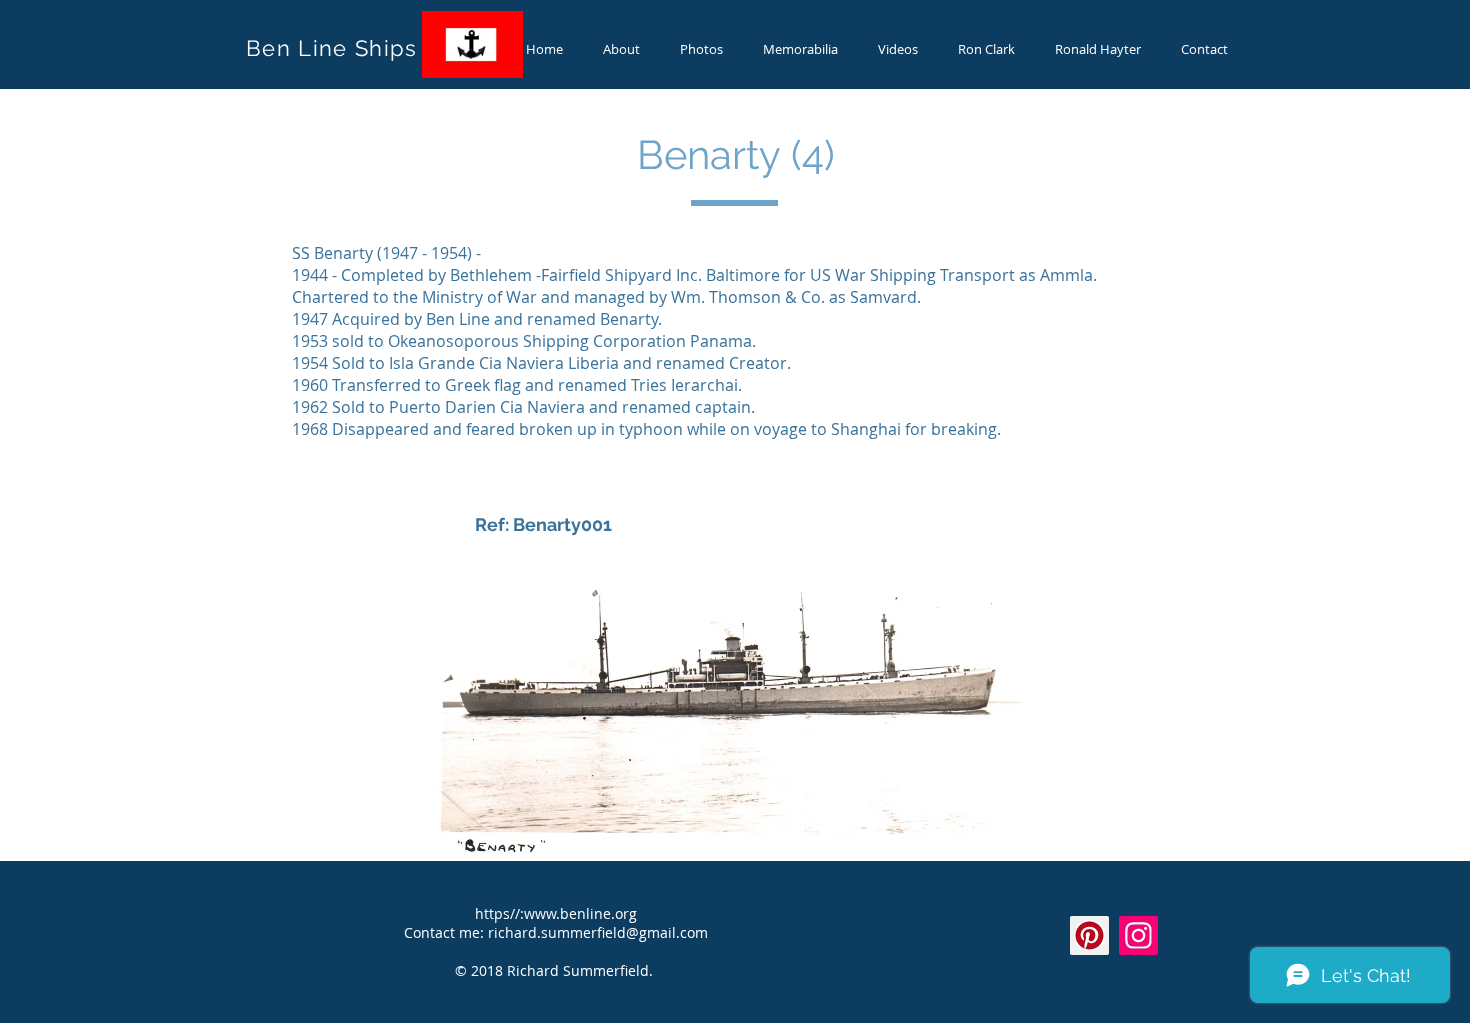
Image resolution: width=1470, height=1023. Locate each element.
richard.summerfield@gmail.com (598, 932)
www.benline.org (580, 913)
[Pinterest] (1089, 935)
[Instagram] (1138, 935)
